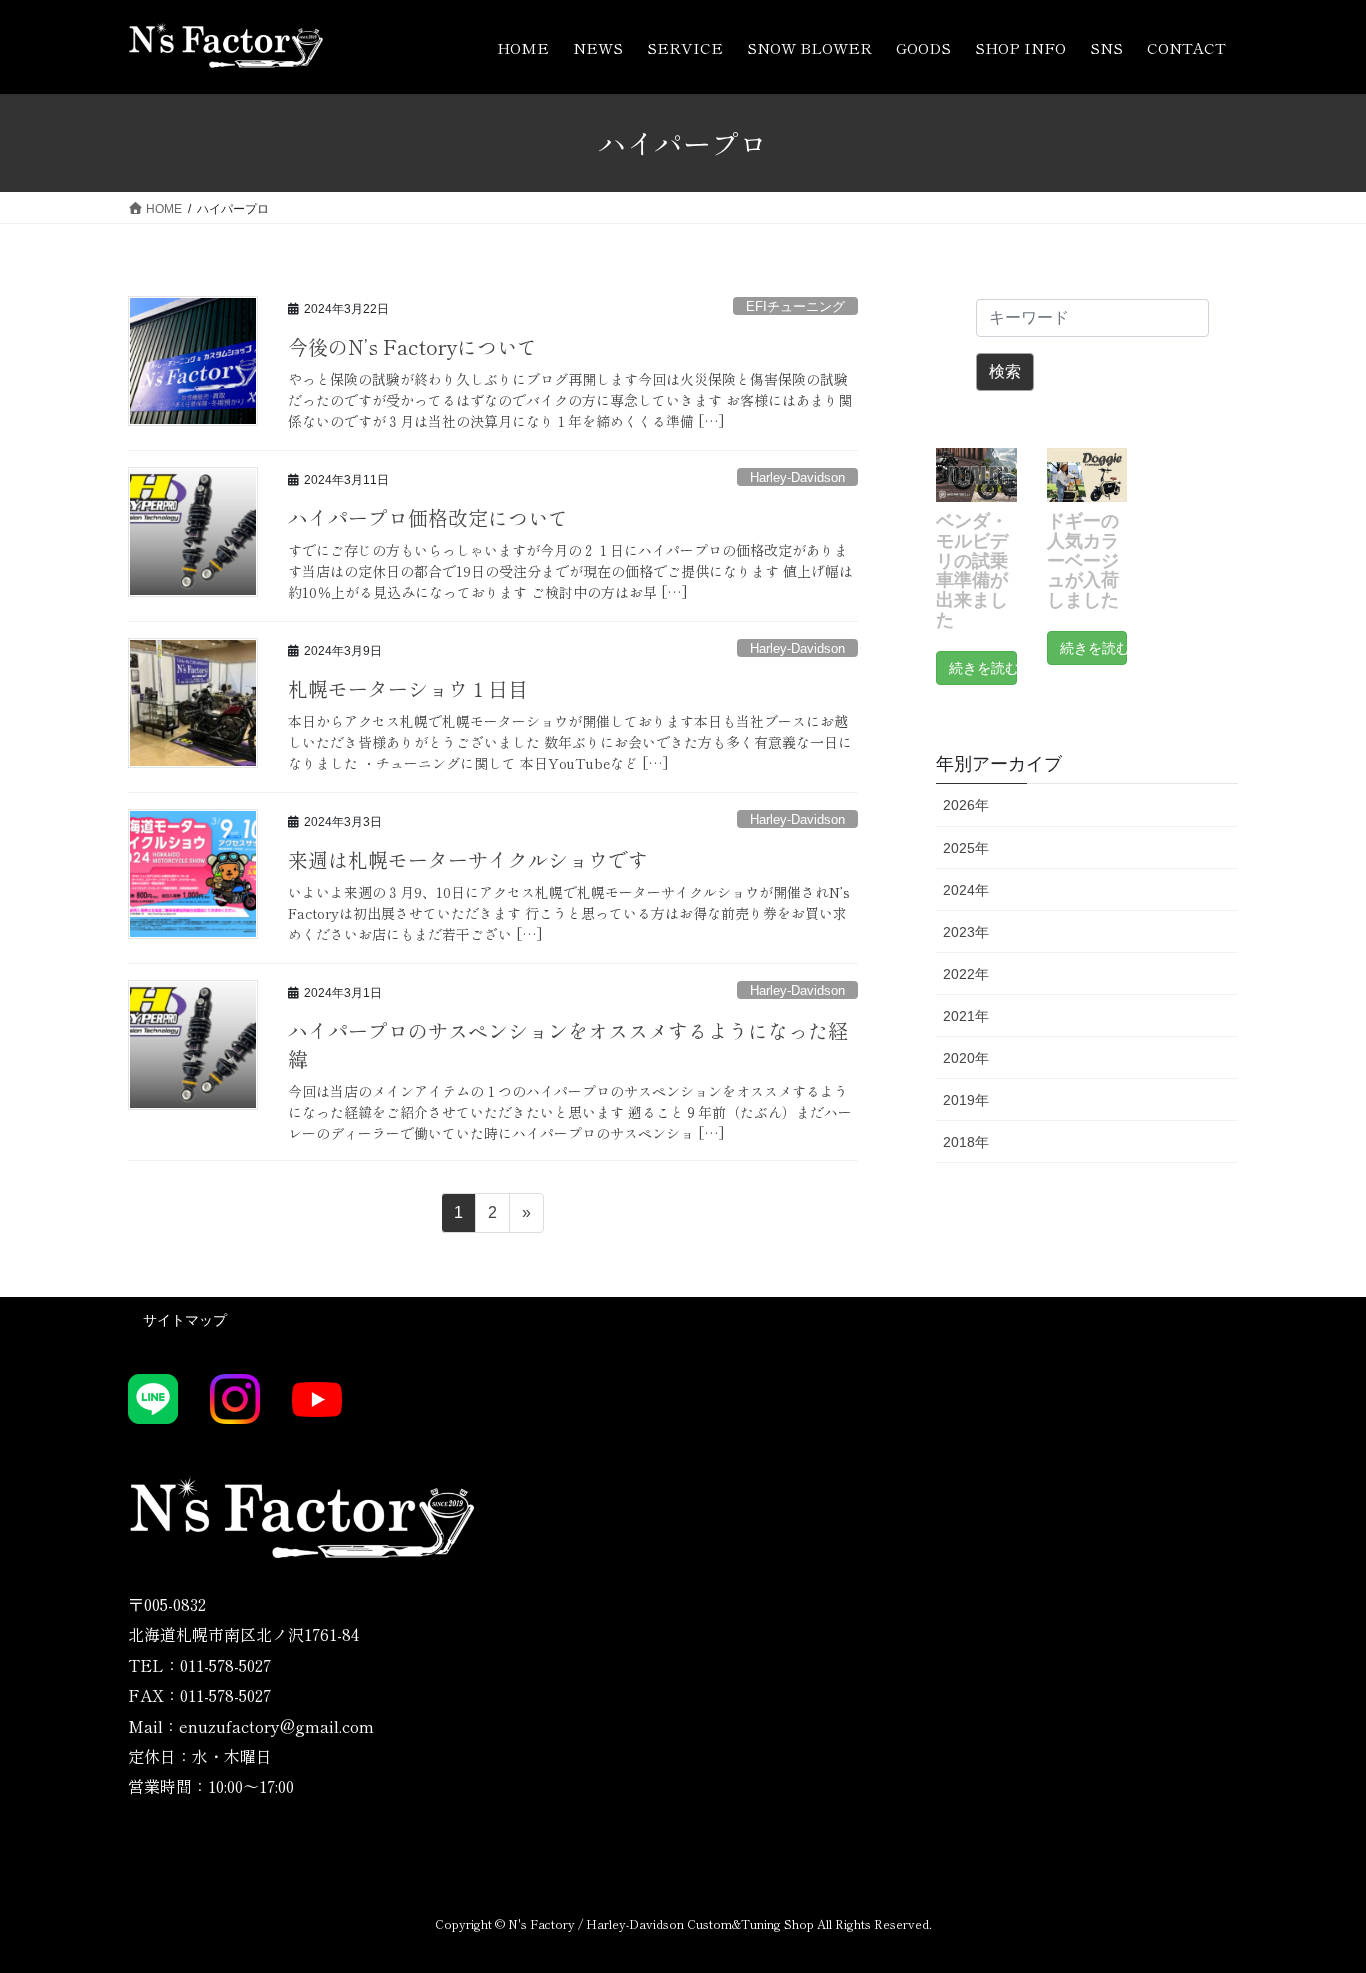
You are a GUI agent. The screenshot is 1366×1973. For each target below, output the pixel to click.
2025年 (966, 848)
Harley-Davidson (797, 477)
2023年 (966, 932)
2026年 (966, 805)
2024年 (966, 890)
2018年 (966, 1142)
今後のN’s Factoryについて (412, 346)
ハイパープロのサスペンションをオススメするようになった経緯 (568, 1044)
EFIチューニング (795, 306)
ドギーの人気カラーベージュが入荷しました (1083, 560)
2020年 (966, 1058)
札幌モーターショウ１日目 (408, 688)
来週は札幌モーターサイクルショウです (468, 859)
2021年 (966, 1016)
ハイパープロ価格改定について (428, 517)
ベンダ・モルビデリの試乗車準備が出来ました (972, 570)
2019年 (966, 1100)
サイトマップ (185, 1320)
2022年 (966, 974)
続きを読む (983, 668)
